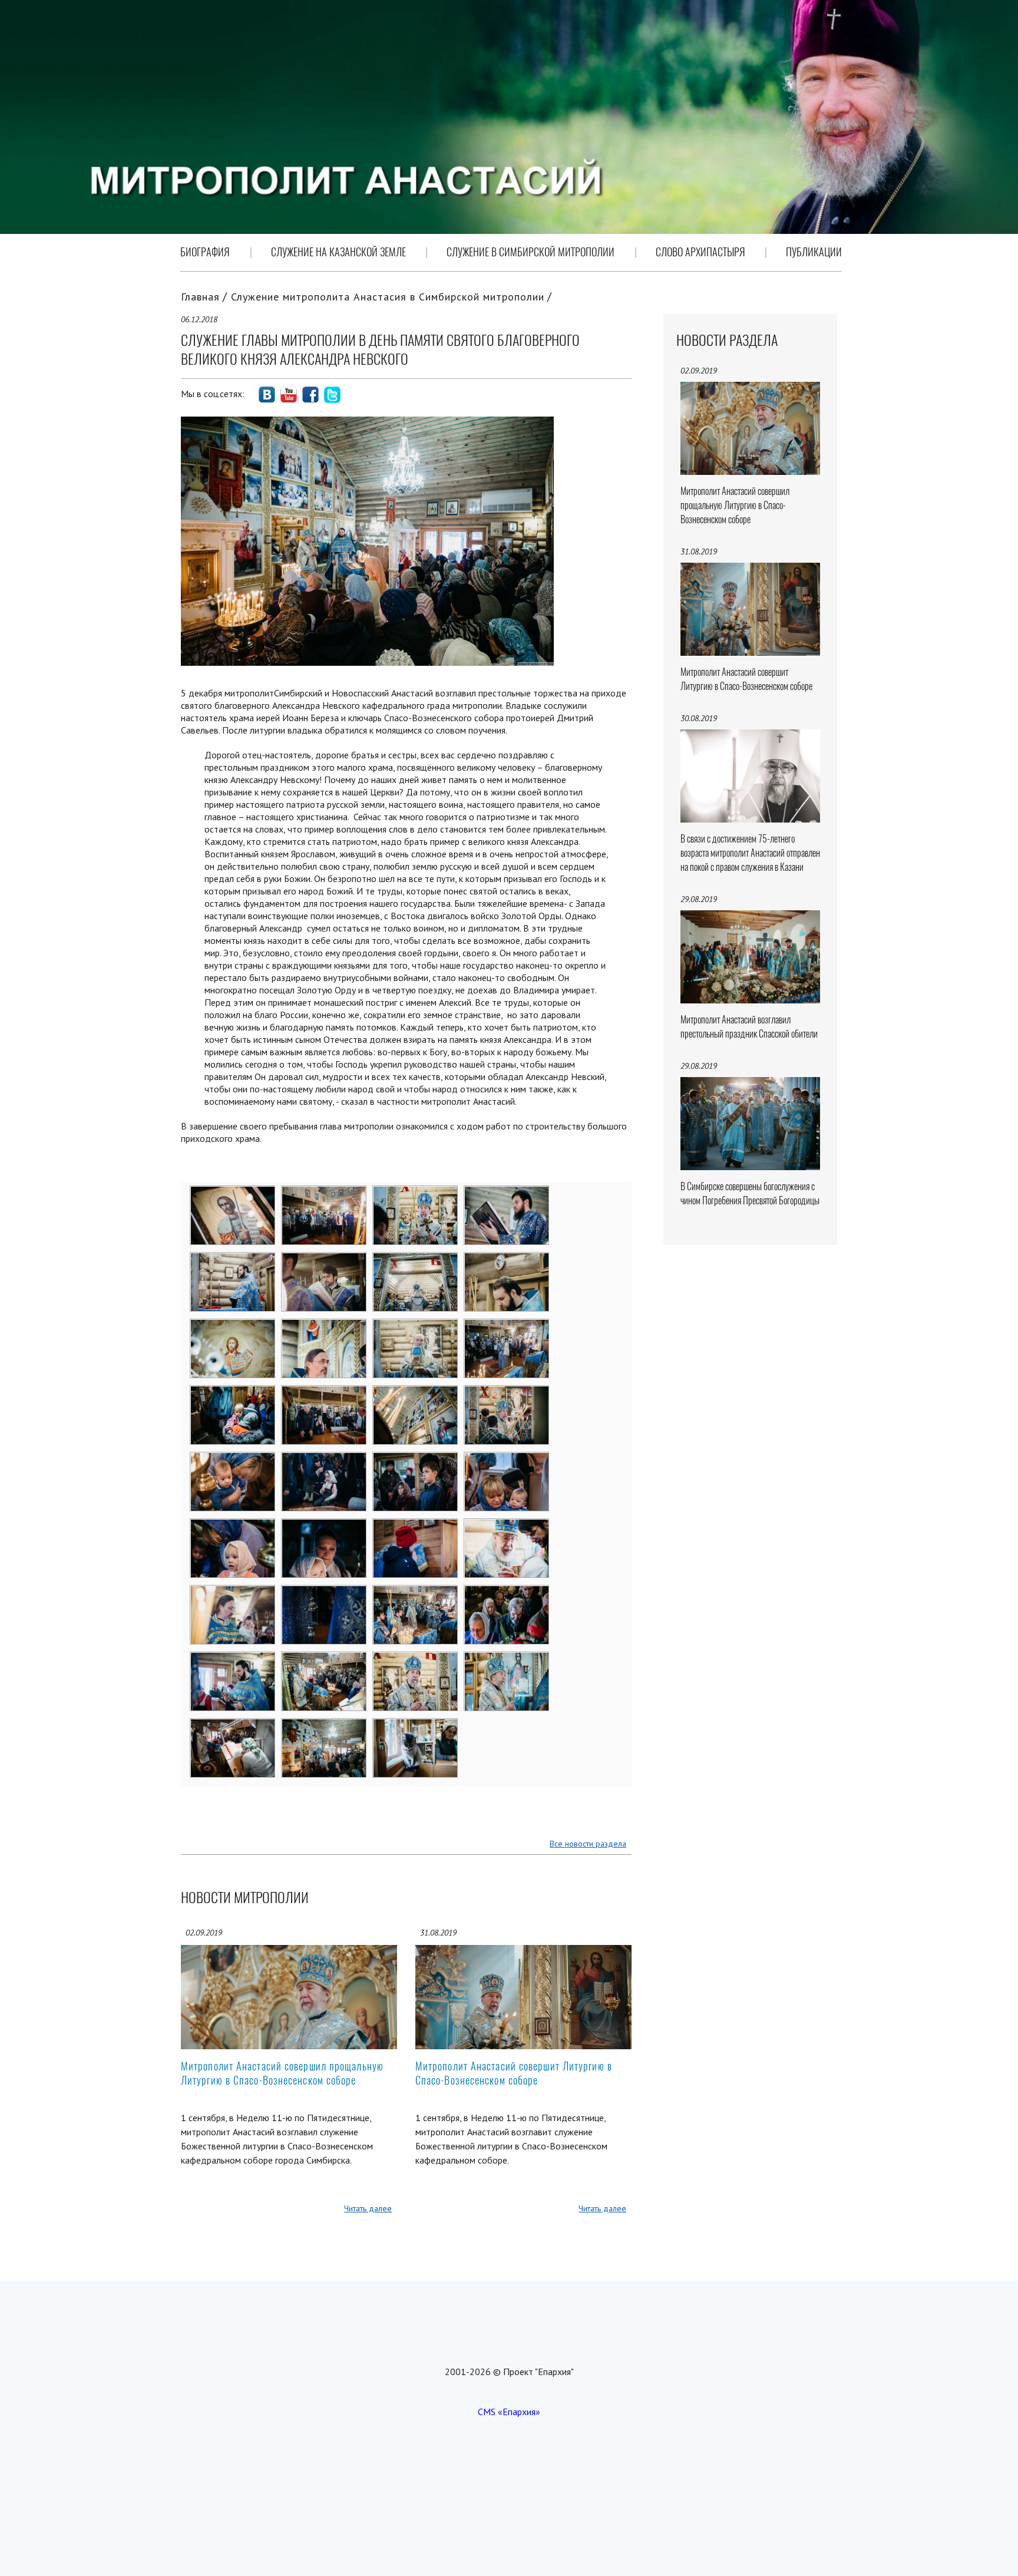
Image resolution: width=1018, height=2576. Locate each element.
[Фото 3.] (416, 1194)
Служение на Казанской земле (338, 252)
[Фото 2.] (324, 1194)
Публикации (814, 252)
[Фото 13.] (233, 1393)
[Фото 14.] (324, 1393)
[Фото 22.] (324, 1527)
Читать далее (368, 2208)
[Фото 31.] (416, 1660)
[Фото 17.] (233, 1460)
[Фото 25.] (233, 1593)
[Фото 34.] (324, 1726)
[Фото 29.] (233, 1660)
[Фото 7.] (416, 1260)
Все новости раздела (588, 1844)
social (267, 395)
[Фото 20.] (507, 1460)
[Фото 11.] (416, 1327)
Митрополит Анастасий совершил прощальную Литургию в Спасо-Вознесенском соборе (282, 2073)
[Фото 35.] (416, 1726)
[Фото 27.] (416, 1593)
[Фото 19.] (416, 1460)
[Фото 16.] (507, 1393)
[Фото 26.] (324, 1593)
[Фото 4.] (507, 1194)
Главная (200, 297)
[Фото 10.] (324, 1327)
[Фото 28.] (507, 1593)
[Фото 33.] (233, 1726)
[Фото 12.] (507, 1327)
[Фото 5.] (233, 1260)
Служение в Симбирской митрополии (531, 252)
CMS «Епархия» (509, 2412)
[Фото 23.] (416, 1527)
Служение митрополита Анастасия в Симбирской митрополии (388, 297)
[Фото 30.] (324, 1660)
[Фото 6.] (324, 1260)
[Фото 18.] (324, 1460)
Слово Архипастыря (700, 252)
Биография (205, 252)
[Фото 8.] (507, 1260)
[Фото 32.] (507, 1660)
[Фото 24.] (507, 1527)
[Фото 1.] (233, 1194)
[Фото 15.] (416, 1393)
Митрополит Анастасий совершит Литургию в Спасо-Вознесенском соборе (514, 2073)
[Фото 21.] (233, 1527)
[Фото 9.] (233, 1327)
